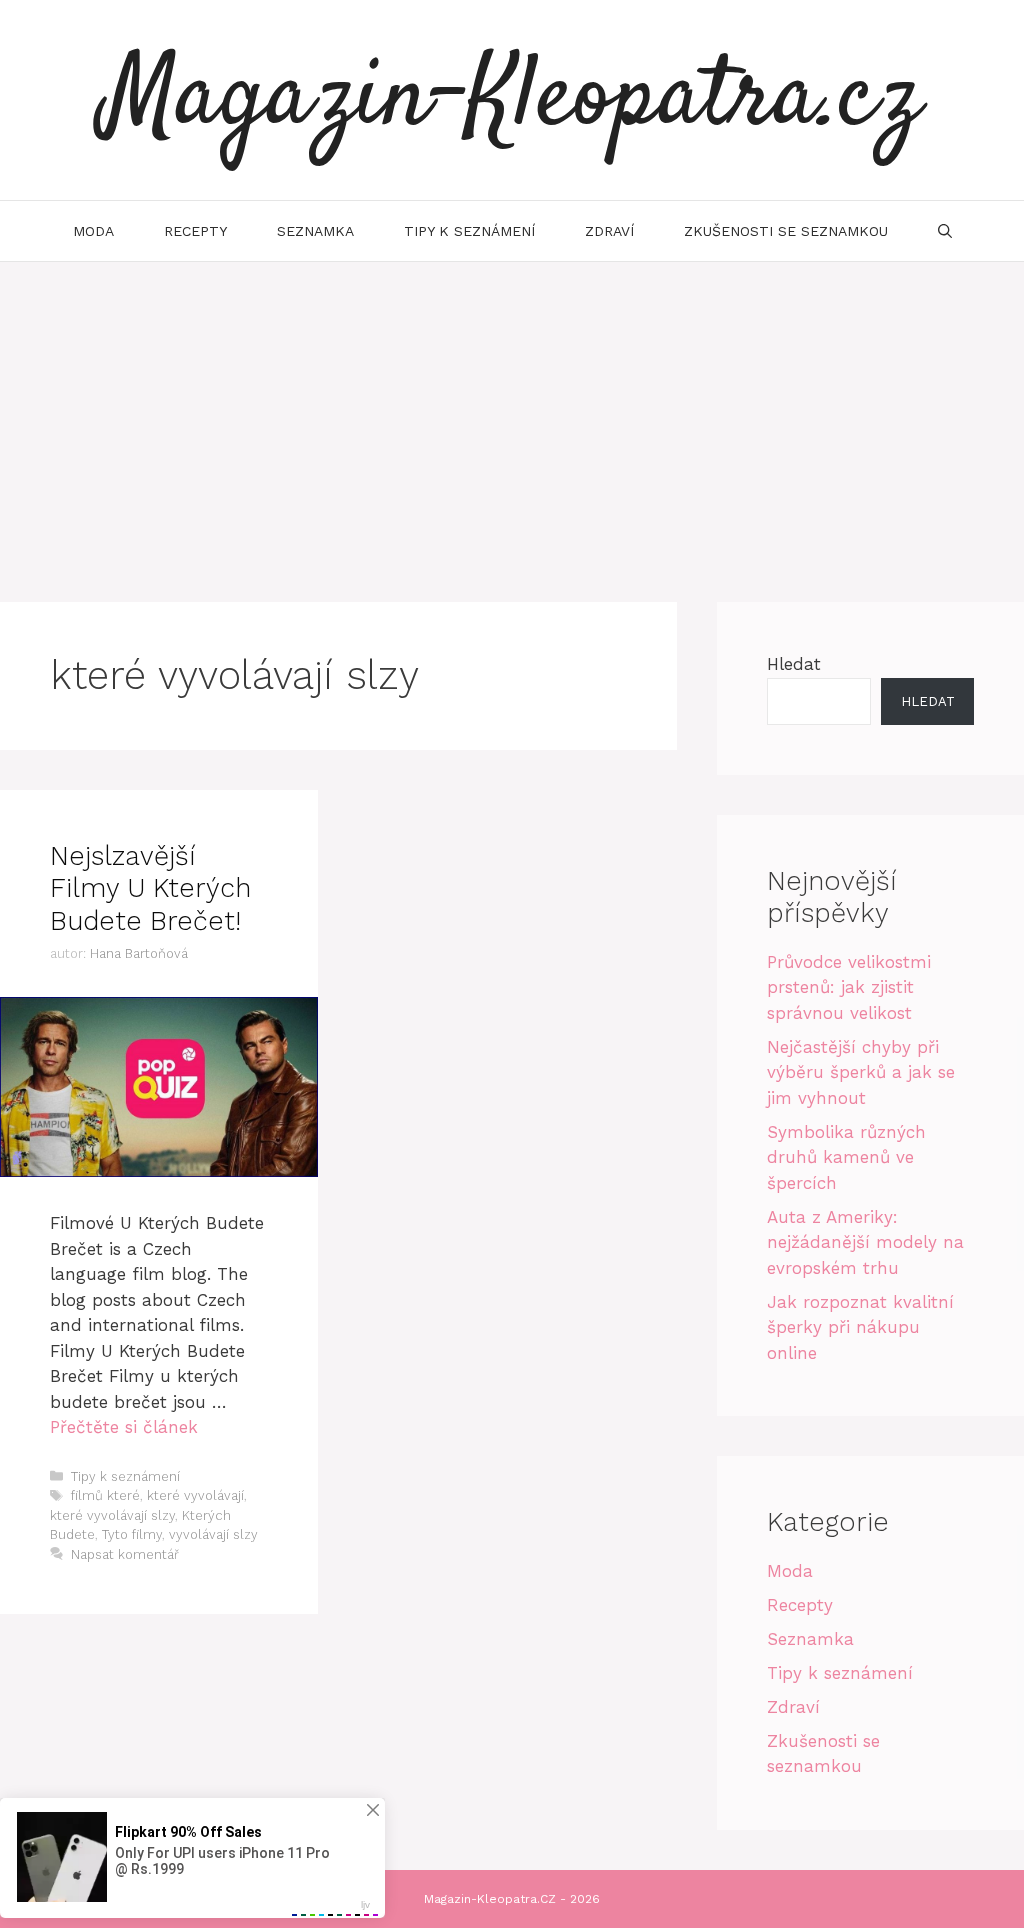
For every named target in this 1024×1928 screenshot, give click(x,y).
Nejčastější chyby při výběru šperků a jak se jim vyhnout (861, 1072)
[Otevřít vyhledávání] (945, 231)
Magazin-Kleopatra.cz (512, 100)
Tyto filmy (132, 1534)
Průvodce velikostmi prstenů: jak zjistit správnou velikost (849, 987)
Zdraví (609, 231)
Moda (93, 231)
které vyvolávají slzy (112, 1515)
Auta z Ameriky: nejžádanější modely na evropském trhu (865, 1242)
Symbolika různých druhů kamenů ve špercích (846, 1157)
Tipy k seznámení (469, 231)
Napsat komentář (125, 1554)
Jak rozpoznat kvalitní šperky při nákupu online (860, 1327)
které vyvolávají (195, 1495)
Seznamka (315, 231)
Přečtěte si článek (124, 1427)
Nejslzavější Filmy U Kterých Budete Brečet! (150, 888)
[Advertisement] (512, 412)
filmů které (105, 1495)
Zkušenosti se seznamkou (786, 231)
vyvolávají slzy (213, 1534)
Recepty (195, 231)
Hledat (794, 664)
